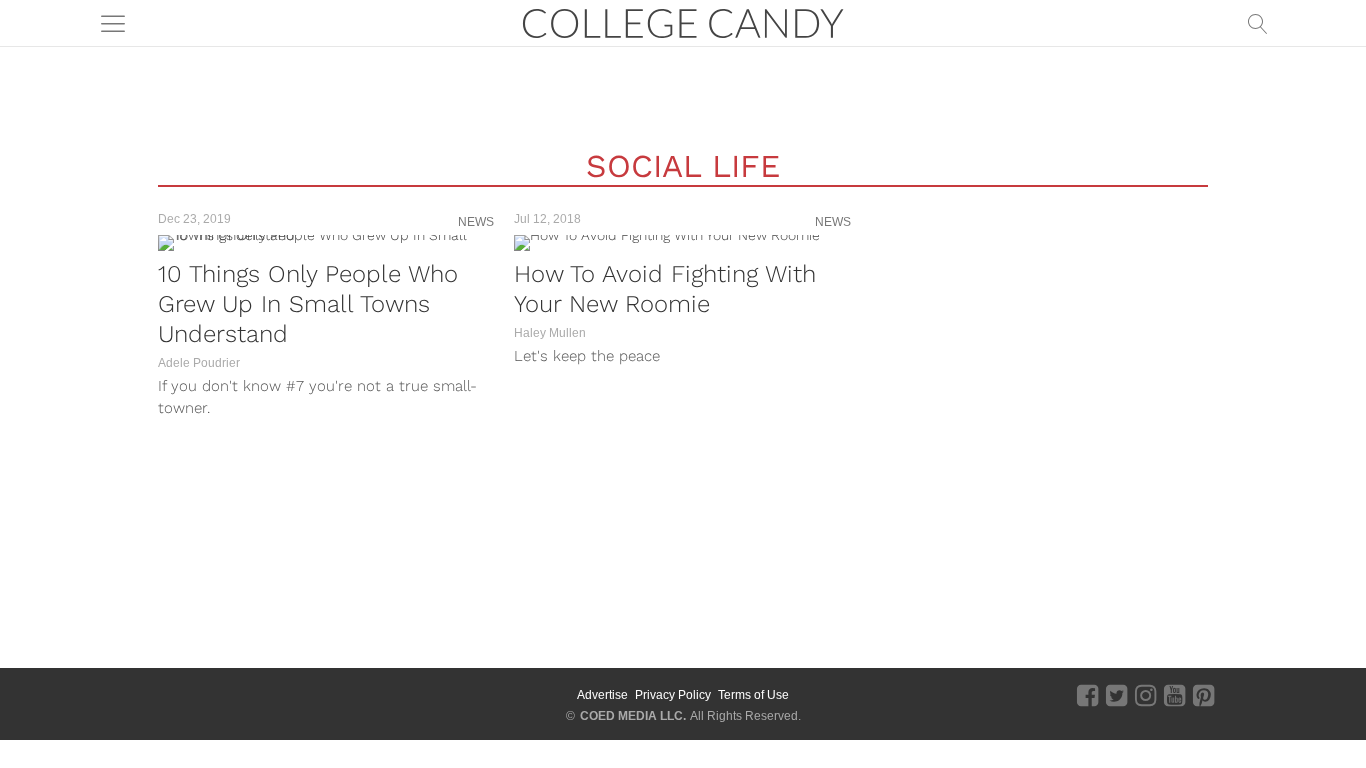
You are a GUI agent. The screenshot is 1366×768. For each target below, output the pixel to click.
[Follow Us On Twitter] (1116, 695)
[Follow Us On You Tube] (1174, 695)
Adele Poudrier (199, 363)
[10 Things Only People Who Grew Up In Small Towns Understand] (326, 243)
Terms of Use (753, 695)
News (476, 222)
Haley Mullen (550, 333)
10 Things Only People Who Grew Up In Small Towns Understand (308, 304)
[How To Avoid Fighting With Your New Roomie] (682, 243)
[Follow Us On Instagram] (1145, 695)
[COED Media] (220, 695)
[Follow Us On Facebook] (1087, 695)
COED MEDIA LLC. (633, 716)
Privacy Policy (673, 695)
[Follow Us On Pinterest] (1203, 695)
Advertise (602, 695)
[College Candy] (683, 21)
